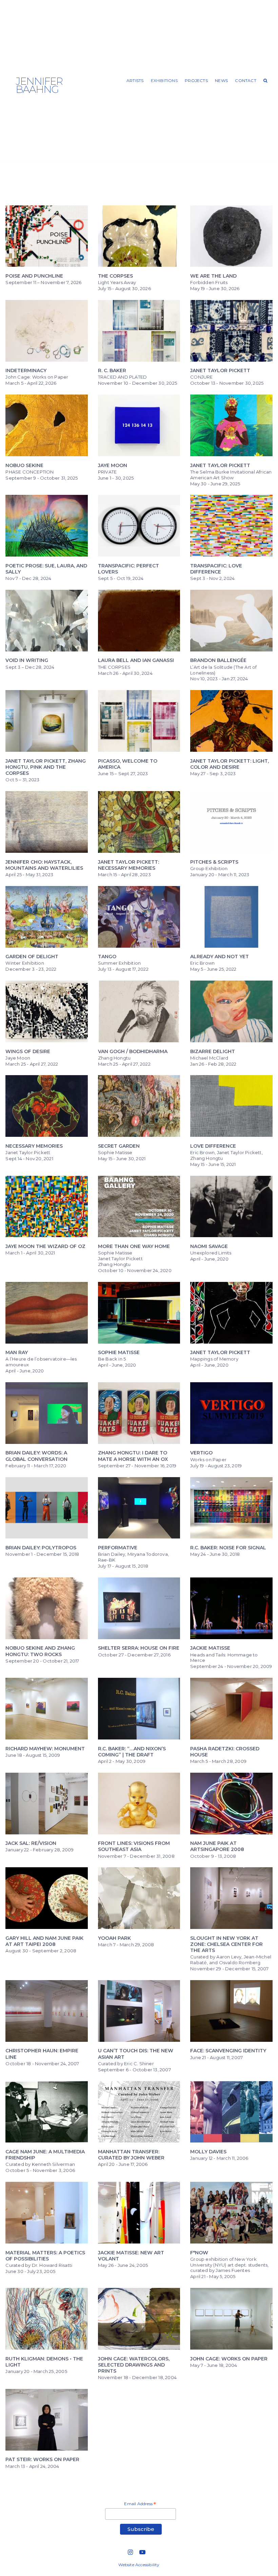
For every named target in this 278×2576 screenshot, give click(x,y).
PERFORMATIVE (118, 1548)
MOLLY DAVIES (208, 2152)
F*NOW (199, 2253)
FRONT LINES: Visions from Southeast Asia (134, 1846)
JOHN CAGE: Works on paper (229, 2359)
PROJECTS (196, 80)
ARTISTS (135, 80)
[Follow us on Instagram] (131, 2552)
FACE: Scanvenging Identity (228, 2051)
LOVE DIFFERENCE (213, 1146)
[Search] (266, 81)
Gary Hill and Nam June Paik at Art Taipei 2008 (44, 1941)
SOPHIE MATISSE (119, 1352)
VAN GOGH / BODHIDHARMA (133, 1051)
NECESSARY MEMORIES (34, 1146)
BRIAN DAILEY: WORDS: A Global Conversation (36, 1456)
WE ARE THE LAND (213, 276)
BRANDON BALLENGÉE (218, 660)
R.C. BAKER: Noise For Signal (228, 1548)
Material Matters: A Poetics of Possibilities (45, 2256)
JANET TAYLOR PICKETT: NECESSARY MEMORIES (128, 865)
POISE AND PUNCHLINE (34, 276)
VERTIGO (201, 1453)
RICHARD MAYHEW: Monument (45, 1749)
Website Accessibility (139, 2565)
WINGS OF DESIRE (28, 1051)
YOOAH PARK (114, 1938)
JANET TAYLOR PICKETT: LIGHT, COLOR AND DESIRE (230, 764)
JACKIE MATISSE (210, 1648)
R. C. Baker (112, 370)
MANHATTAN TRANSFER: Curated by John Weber (131, 2155)
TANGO (107, 957)
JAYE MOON (113, 465)
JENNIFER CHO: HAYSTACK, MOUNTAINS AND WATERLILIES (44, 865)
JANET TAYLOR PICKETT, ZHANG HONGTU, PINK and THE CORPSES (46, 767)
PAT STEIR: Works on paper (42, 2459)
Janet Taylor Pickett (220, 370)
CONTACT (245, 80)
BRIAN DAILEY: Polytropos (41, 1548)
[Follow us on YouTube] (142, 2552)
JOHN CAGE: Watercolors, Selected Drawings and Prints (134, 2365)
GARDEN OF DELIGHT (32, 957)
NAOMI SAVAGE (209, 1246)
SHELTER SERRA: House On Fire (139, 1648)
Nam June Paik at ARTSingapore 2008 (217, 1846)
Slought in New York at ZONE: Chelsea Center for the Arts (226, 1944)
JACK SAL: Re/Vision (31, 1843)
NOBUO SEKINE (24, 465)
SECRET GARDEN (119, 1146)
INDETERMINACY (26, 370)
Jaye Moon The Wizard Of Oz (45, 1246)
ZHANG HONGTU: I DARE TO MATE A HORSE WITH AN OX (133, 1456)
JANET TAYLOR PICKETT (220, 465)
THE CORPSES (115, 276)
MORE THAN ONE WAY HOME (134, 1246)
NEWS (221, 80)
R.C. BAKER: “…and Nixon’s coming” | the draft (132, 1752)
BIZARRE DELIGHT (213, 1051)
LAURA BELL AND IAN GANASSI (136, 660)
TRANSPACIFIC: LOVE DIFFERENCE (216, 569)
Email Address (140, 2504)
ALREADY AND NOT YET (220, 957)
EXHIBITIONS (164, 80)
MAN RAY (17, 1352)
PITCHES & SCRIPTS (214, 862)
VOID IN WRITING (27, 660)
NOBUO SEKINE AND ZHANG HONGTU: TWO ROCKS (40, 1651)
